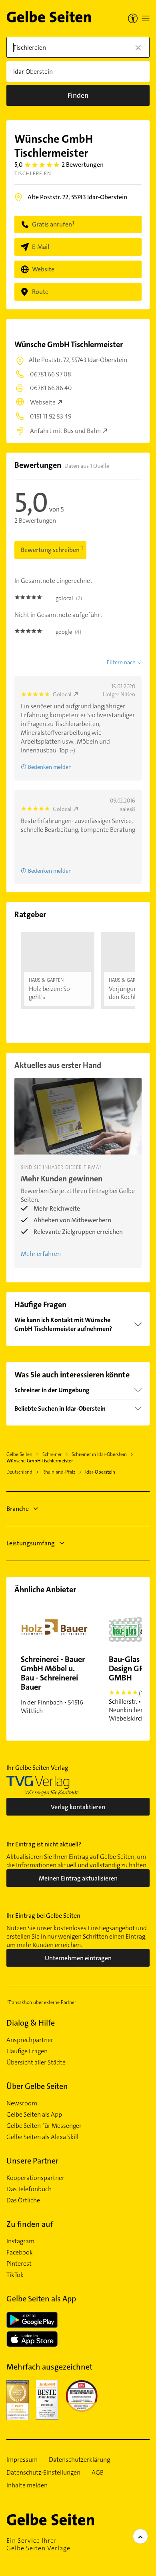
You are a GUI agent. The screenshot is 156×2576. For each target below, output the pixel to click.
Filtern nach (121, 662)
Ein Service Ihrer (38, 2544)
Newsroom (22, 2103)
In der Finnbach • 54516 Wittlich (53, 1684)
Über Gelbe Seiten (37, 2086)
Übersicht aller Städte (36, 2062)
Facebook (20, 2252)
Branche (18, 1509)
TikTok (15, 2275)
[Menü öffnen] (146, 18)
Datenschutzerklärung (79, 2460)
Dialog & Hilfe (31, 2023)
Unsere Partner (32, 2161)
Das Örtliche (23, 2200)
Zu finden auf (30, 2224)
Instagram (20, 2241)
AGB (98, 2473)
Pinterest (19, 2264)
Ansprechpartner (30, 2040)
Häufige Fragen (27, 2051)
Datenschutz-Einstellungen (43, 2473)
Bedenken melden (50, 767)
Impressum (22, 2460)
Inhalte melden (27, 2485)
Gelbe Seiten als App (34, 2115)
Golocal (62, 694)
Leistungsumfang (31, 1543)
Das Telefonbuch (29, 2189)
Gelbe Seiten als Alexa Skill (42, 2137)
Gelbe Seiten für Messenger (44, 2126)
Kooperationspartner (35, 2178)
